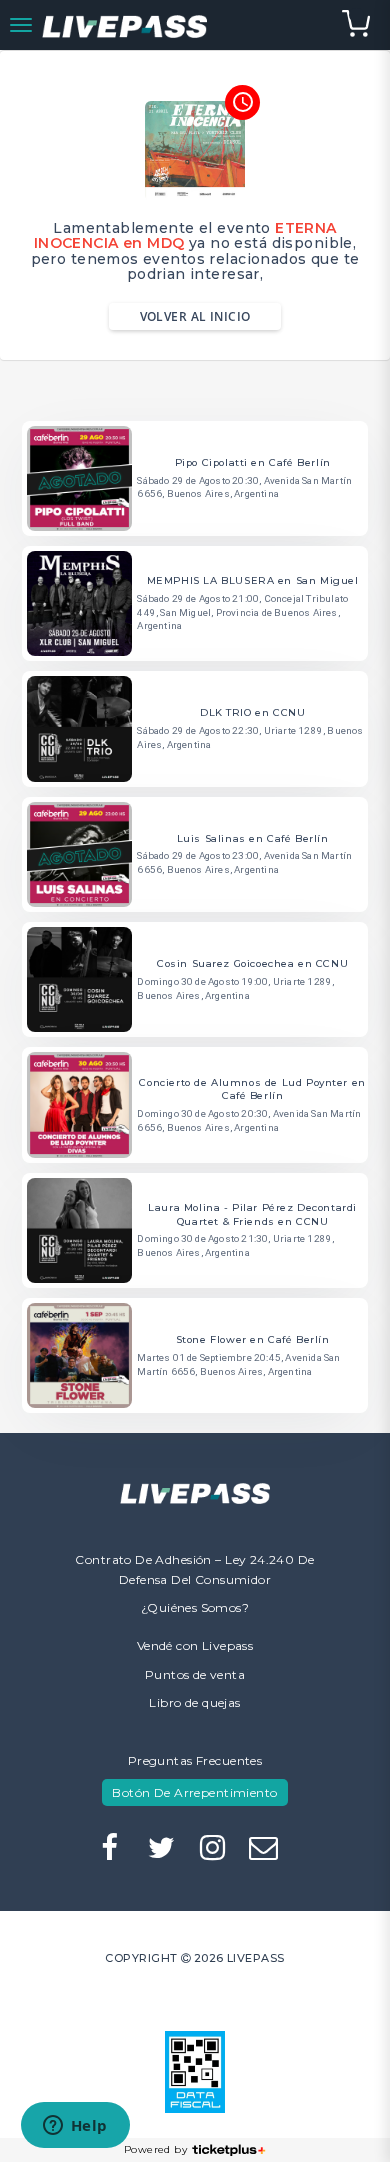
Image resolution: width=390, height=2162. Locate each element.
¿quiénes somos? (195, 1607)
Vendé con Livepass (195, 1645)
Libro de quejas (194, 1702)
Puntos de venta (195, 1674)
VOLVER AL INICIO (195, 316)
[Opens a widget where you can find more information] (75, 2127)
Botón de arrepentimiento (194, 1792)
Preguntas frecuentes (195, 1760)
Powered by (155, 2149)
